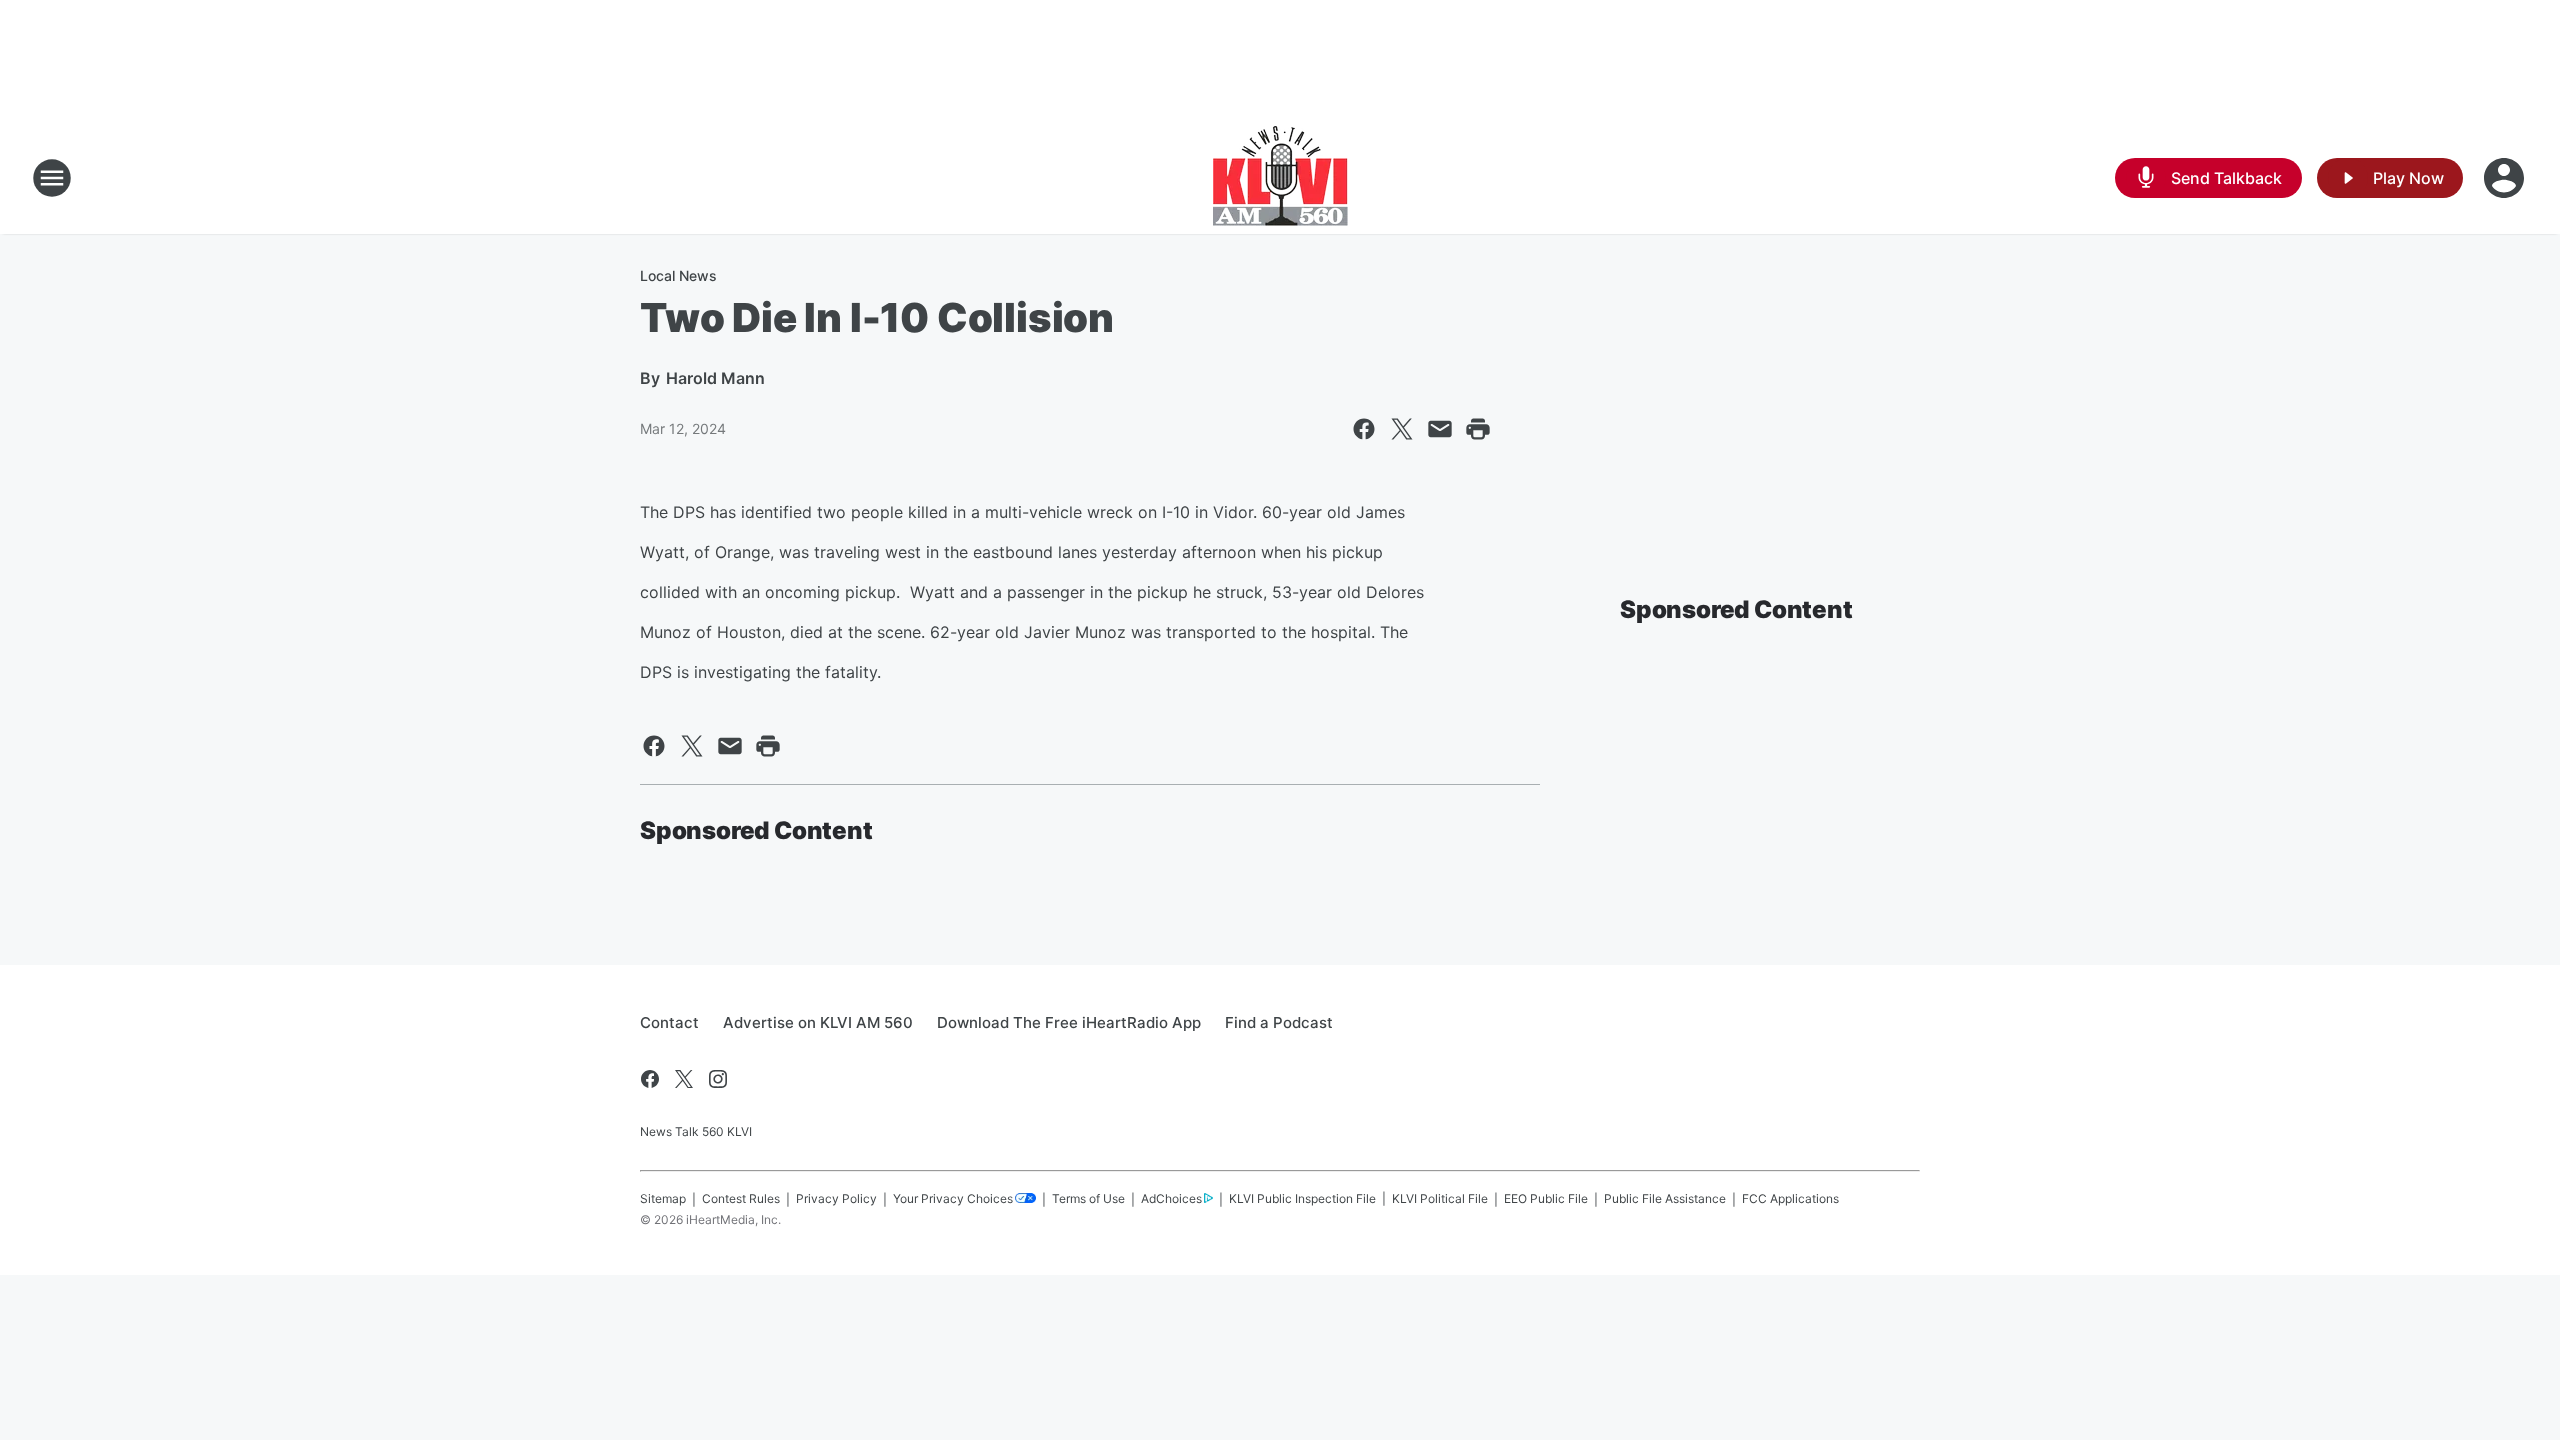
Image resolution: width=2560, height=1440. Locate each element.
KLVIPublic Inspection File (1302, 1198)
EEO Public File (1546, 1198)
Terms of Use (1088, 1198)
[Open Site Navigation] (52, 178)
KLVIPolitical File (1440, 1198)
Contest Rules (741, 1198)
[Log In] (2506, 178)
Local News (678, 275)
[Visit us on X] (684, 1079)
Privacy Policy (836, 1198)
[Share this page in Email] (1440, 429)
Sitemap (663, 1198)
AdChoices (1171, 1198)
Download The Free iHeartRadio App (1069, 1022)
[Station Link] (1280, 178)
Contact (669, 1022)
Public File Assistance (1665, 1198)
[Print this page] (1478, 429)
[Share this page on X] (1402, 429)
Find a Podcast (1279, 1022)
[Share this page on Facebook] (1364, 429)
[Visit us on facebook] (650, 1079)
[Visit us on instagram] (718, 1079)
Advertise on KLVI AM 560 (818, 1022)
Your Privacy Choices (953, 1198)
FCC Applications (1790, 1198)
